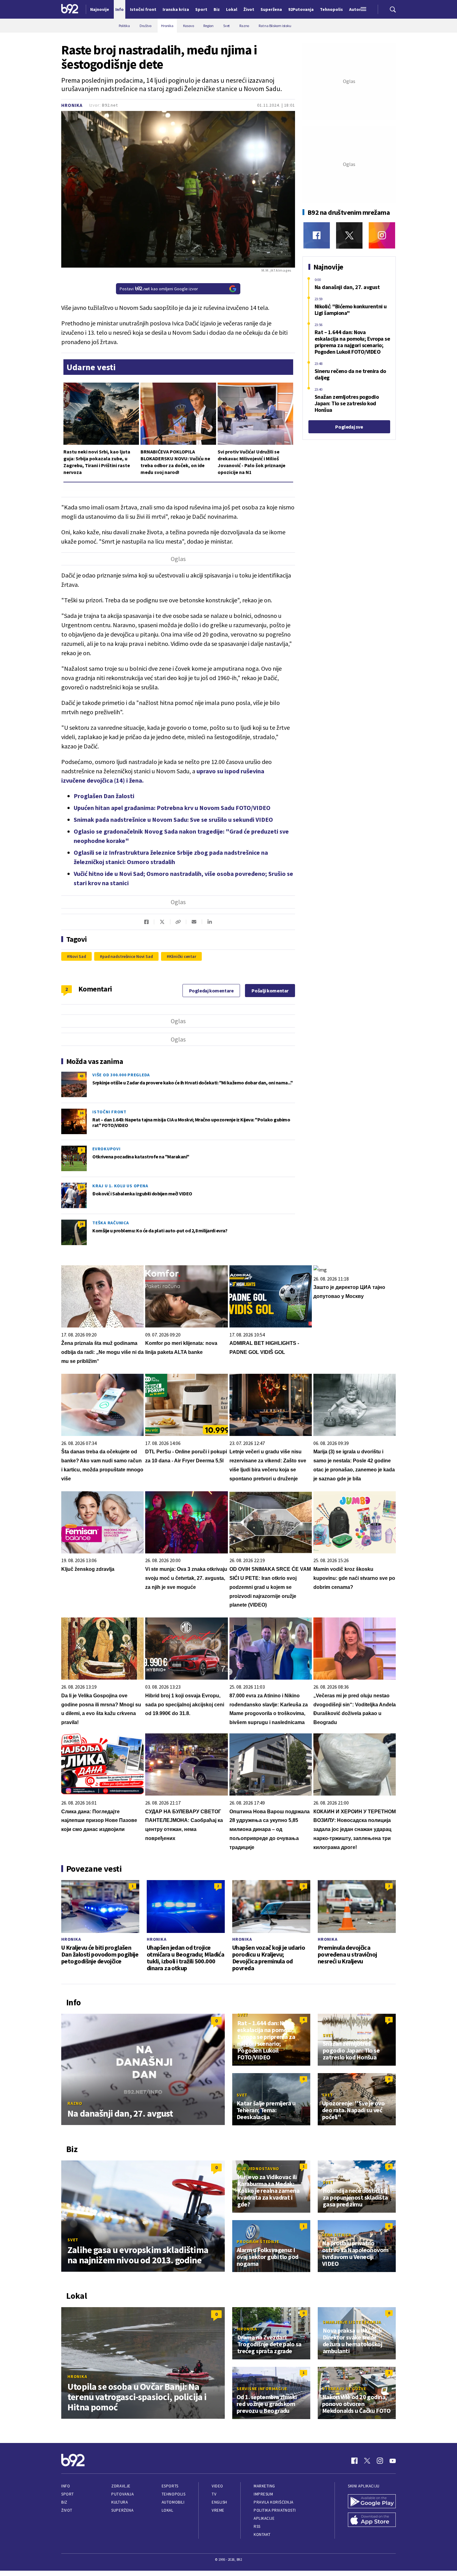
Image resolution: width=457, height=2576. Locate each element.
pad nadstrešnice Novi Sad (128, 956)
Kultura (120, 2502)
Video (217, 2486)
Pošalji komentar (270, 991)
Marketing (264, 2486)
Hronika (72, 105)
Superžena (122, 2510)
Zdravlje (121, 2486)
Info (66, 2486)
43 (81, 1076)
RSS (257, 2526)
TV (214, 2494)
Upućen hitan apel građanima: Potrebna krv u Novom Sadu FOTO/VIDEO (172, 808)
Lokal (168, 2510)
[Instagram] (382, 235)
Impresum (263, 2494)
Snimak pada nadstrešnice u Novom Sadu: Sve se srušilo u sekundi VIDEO (173, 819)
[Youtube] (393, 2461)
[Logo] (70, 9)
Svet (243, 2015)
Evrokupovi (106, 1149)
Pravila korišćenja (274, 2502)
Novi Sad (78, 956)
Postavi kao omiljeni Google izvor (159, 289)
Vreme (218, 2510)
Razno (75, 2103)
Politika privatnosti (275, 2510)
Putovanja (122, 2494)
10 (81, 1187)
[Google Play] (372, 2502)
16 (81, 1113)
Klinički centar (183, 956)
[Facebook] (317, 235)
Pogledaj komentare (211, 991)
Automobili (173, 2502)
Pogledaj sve (349, 427)
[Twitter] (349, 235)
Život (67, 2510)
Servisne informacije (262, 2389)
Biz (64, 2502)
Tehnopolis (173, 2494)
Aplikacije (264, 2518)
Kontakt (262, 2535)
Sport (68, 2494)
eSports (170, 2486)
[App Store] (372, 2520)
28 (81, 1224)
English (219, 2502)
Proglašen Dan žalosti (104, 796)
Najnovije (100, 9)
